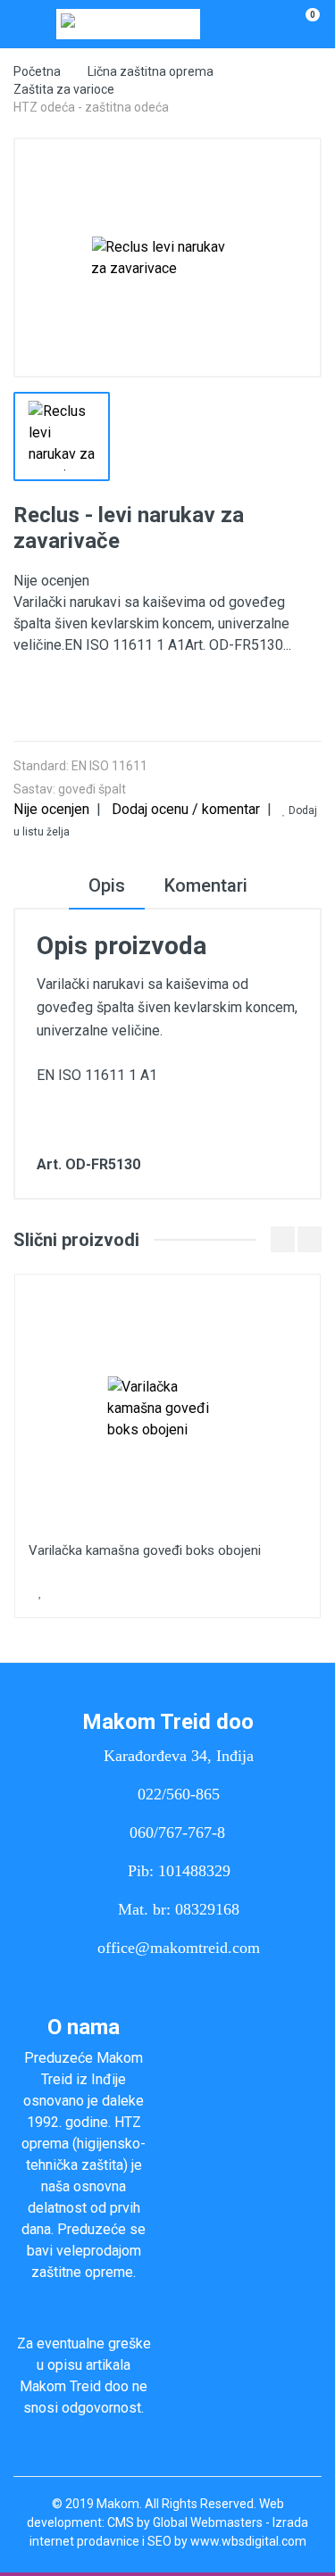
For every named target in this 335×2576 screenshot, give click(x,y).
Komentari (206, 885)
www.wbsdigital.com (248, 2541)
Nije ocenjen (51, 809)
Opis (107, 885)
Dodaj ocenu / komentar (186, 809)
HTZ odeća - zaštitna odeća (91, 107)
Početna (37, 71)
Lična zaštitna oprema (151, 71)
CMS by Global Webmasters (185, 2522)
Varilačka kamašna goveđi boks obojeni (145, 1550)
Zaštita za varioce (64, 89)
